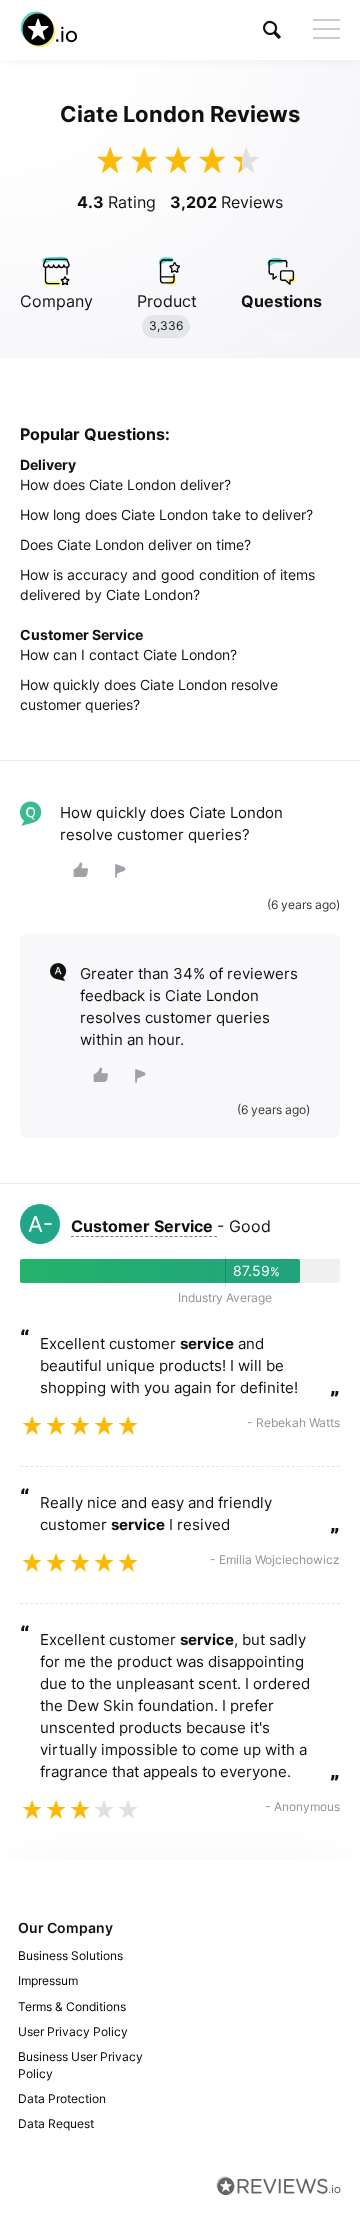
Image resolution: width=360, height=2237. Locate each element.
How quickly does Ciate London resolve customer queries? (149, 694)
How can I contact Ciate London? (128, 654)
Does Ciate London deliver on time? (135, 544)
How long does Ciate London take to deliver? (166, 514)
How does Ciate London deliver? (125, 484)
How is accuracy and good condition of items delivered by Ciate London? (167, 584)
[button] (272, 29)
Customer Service (144, 1226)
